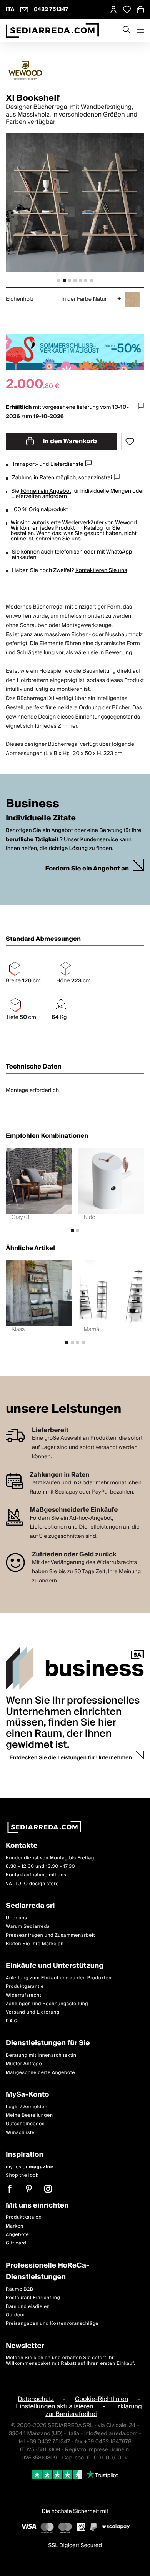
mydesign (30, 2167)
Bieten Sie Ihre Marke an (35, 1944)
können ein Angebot (46, 491)
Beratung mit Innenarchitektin (41, 2055)
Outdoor (16, 2315)
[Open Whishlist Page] (127, 10)
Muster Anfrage (24, 2064)
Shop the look (22, 2175)
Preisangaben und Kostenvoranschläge (52, 2323)
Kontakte (22, 1846)
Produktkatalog (24, 2217)
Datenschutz (36, 2399)
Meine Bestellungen (29, 2115)
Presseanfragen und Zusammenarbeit (50, 1935)
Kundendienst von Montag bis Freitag (50, 1858)
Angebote (17, 2235)
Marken (15, 2226)
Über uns (17, 1918)
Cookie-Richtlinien (102, 2399)
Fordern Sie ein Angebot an (87, 869)
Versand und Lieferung (33, 2012)
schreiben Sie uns (58, 539)
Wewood (126, 523)
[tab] (59, 281)
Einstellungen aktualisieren (54, 2406)
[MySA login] (113, 10)
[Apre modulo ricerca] (127, 30)
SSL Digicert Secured (75, 2545)
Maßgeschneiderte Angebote (40, 2072)
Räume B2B (20, 2289)
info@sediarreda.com (111, 2433)
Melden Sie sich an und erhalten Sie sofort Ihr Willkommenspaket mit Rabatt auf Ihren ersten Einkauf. (71, 2360)
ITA (10, 10)
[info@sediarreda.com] (24, 10)
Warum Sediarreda (28, 1927)
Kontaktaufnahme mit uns (36, 1875)
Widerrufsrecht (23, 1995)
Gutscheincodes (25, 2124)
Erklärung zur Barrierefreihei (94, 2410)
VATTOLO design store (32, 1883)
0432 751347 (51, 10)
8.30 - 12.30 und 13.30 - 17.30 (40, 1867)
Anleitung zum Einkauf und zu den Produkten (59, 1978)
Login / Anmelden (27, 2107)
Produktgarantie (25, 1987)
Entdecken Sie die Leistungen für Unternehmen (71, 1758)
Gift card (16, 2243)
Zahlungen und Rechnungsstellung (47, 2004)
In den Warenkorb (69, 441)
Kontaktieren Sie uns (101, 570)
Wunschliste (20, 2132)
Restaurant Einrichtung (33, 2298)
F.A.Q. (12, 2021)
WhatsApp (119, 552)
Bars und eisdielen (28, 2306)
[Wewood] (75, 70)
